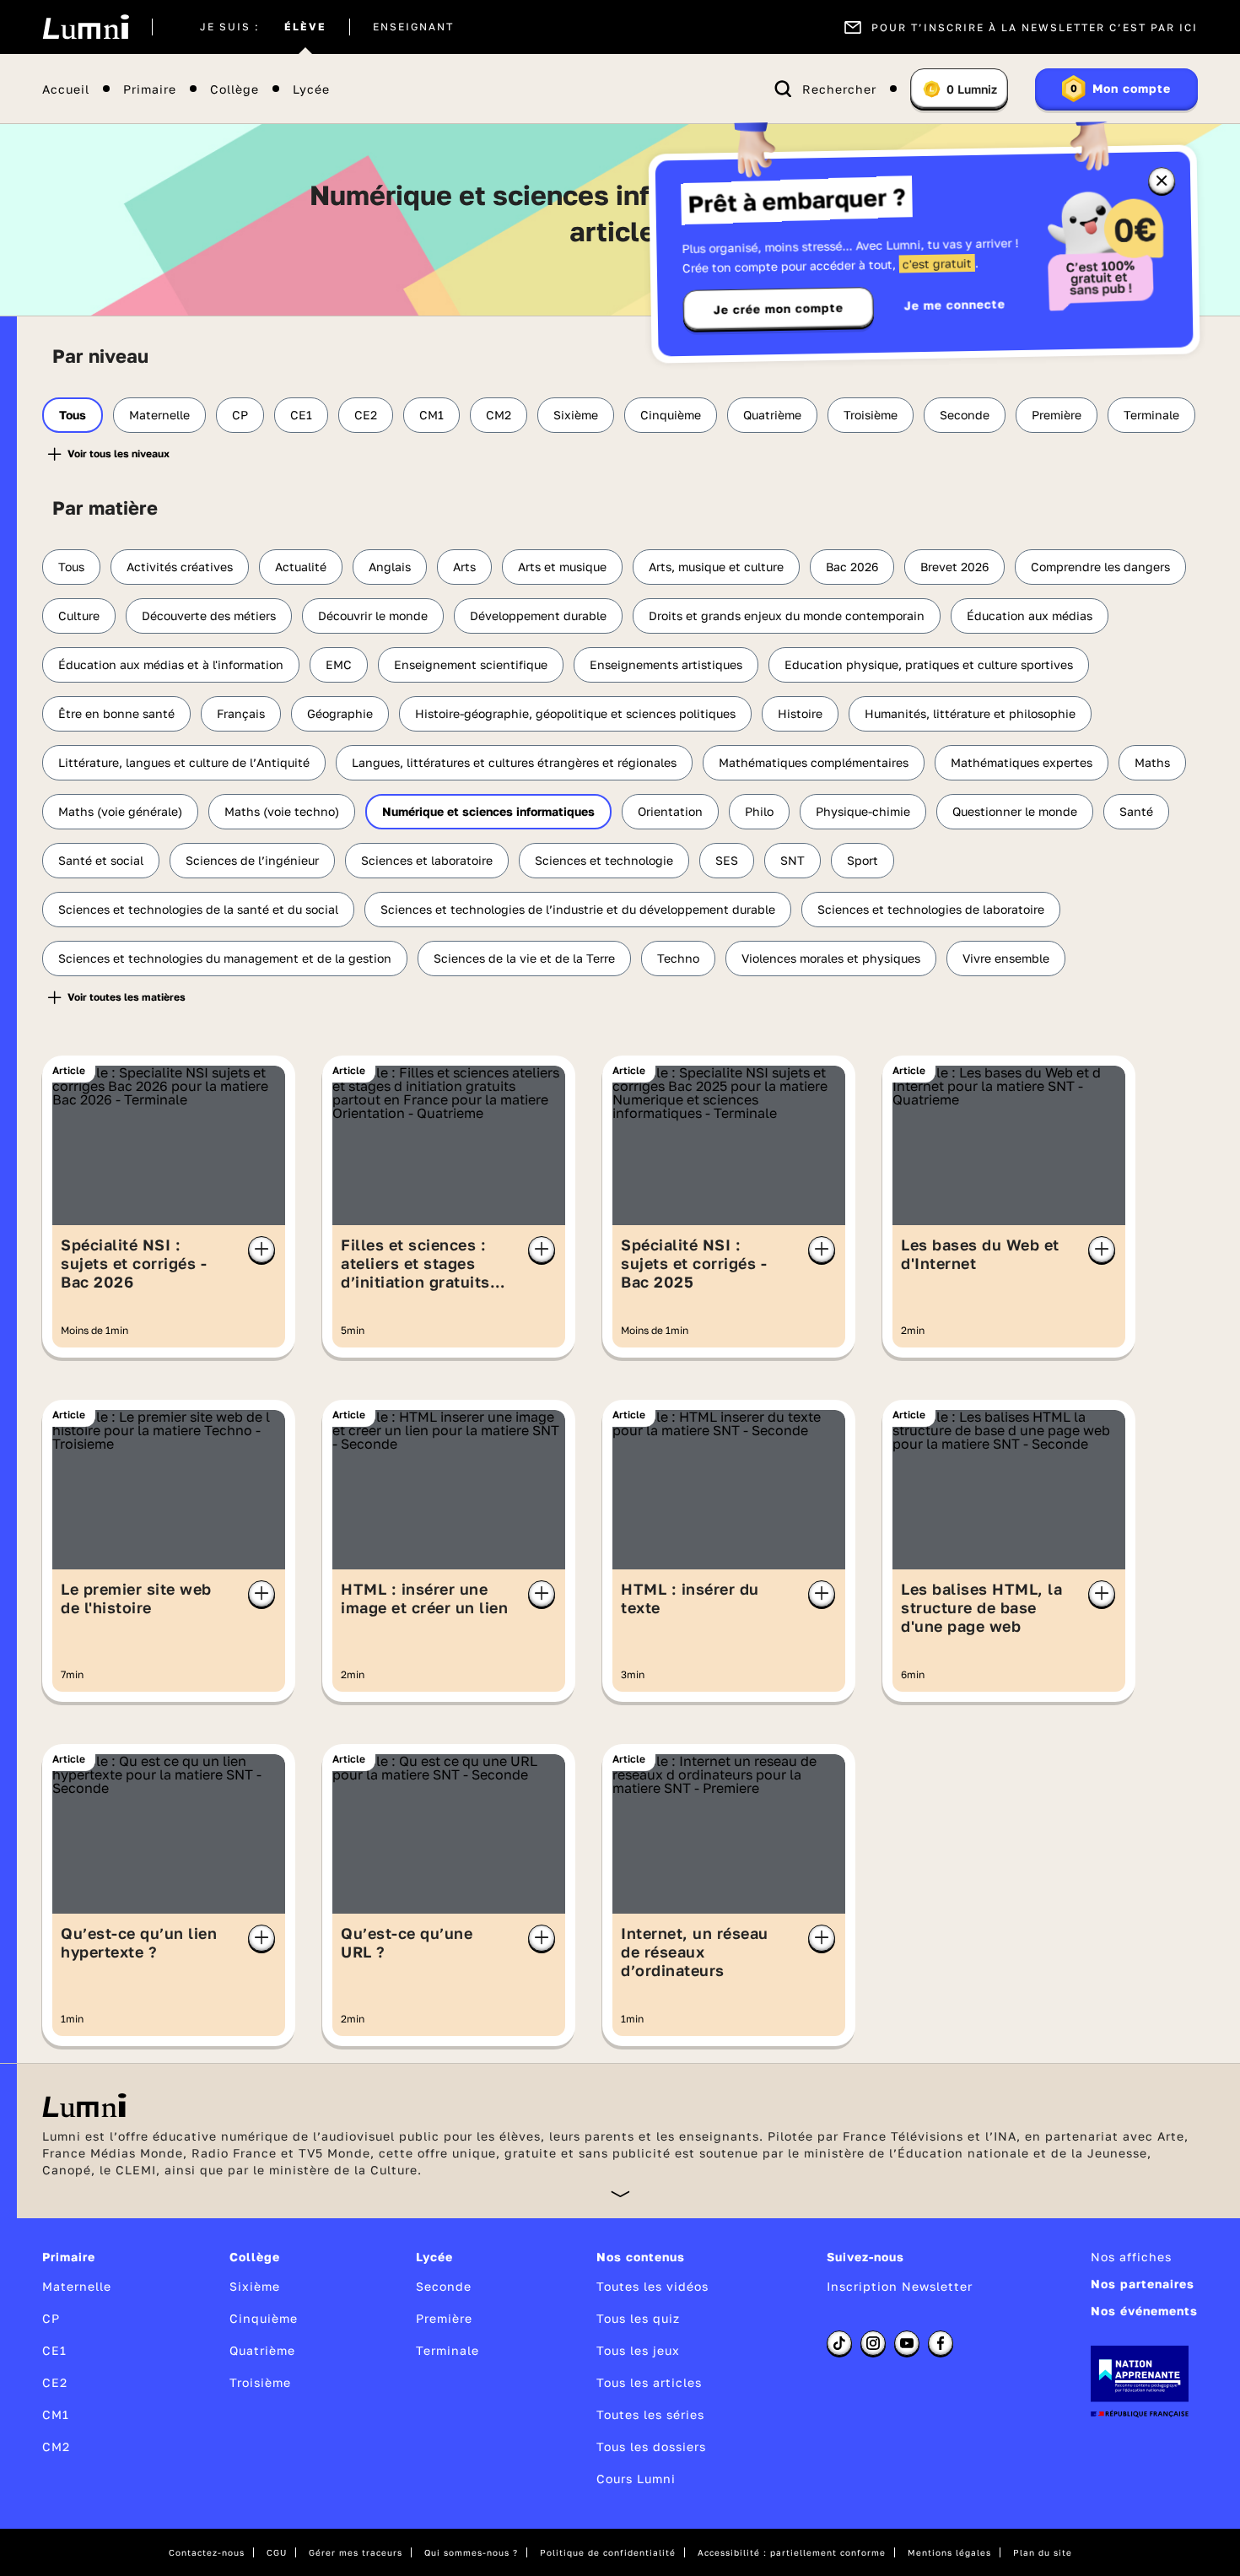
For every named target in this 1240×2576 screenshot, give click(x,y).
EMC (339, 664)
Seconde (965, 415)
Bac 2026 (852, 567)
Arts (464, 567)
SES (727, 860)
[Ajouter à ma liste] (261, 1250)
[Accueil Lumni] (86, 27)
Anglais (390, 567)
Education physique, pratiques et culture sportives (929, 664)
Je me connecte (955, 304)
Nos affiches (1131, 2257)
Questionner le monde (1015, 811)
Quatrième (772, 415)
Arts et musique (562, 567)
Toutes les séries (650, 2414)
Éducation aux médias (1030, 616)
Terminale (1151, 415)
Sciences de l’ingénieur (252, 860)
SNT (793, 860)
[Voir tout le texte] (620, 2193)
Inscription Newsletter (900, 2286)
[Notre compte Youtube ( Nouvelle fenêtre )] (907, 2343)
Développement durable (538, 616)
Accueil (66, 89)
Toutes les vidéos (652, 2286)
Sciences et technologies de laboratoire (931, 909)
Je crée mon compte (779, 309)
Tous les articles (649, 2382)
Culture (79, 616)
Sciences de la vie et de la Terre (524, 958)
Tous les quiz (638, 2318)
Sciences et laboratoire (427, 860)
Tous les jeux (638, 2350)
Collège (235, 89)
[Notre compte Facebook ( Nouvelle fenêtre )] (941, 2343)
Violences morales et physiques (831, 958)
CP (240, 415)
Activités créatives (180, 567)
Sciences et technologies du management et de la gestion (225, 958)
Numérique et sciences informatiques (488, 811)
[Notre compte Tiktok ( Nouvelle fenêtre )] (839, 2343)
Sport (863, 860)
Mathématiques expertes (1022, 762)
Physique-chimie (863, 811)
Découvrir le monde (373, 616)
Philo (759, 811)
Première (1057, 415)
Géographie (340, 713)
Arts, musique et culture (716, 567)
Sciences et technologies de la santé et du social (198, 909)
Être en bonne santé (116, 713)
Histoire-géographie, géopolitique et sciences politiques (575, 713)
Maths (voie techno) (282, 811)
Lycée (311, 89)
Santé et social (101, 860)
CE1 (301, 415)
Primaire (150, 89)
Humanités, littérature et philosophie (970, 713)
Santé (1136, 811)
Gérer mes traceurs (356, 2552)
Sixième (576, 415)
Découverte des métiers (209, 616)
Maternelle (159, 415)
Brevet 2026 (954, 567)
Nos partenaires (1143, 2284)
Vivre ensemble (1006, 958)
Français (241, 713)
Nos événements (1144, 2311)
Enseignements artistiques (666, 664)
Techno (678, 958)
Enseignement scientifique (471, 664)
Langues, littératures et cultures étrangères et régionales (514, 762)
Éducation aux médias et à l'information (171, 664)
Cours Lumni (636, 2479)
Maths (1152, 762)
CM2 (499, 415)
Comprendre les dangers (1100, 567)
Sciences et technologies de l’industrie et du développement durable (578, 909)
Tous (73, 415)
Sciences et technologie (604, 860)
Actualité (301, 567)
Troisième (871, 415)
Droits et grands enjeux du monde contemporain (787, 616)
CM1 (431, 415)
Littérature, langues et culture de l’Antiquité (184, 762)
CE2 (366, 415)
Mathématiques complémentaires (814, 762)
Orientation (670, 811)
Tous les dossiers (651, 2446)
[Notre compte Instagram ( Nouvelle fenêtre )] (873, 2343)
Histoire (800, 713)
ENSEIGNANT (413, 27)
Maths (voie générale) (120, 811)
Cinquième (671, 415)
